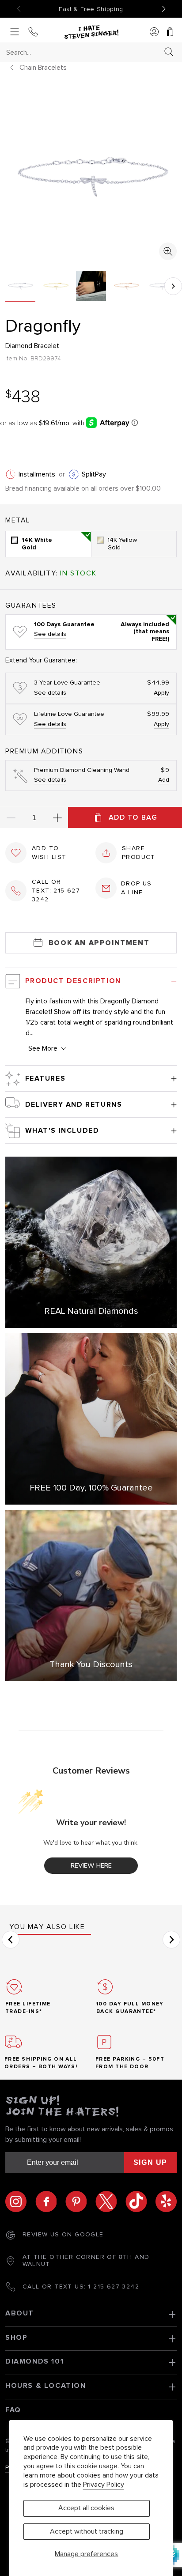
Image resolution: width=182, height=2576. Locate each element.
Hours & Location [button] (46, 2386)
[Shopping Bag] (170, 32)
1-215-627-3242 (114, 2287)
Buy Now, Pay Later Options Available (91, 9)
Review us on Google (63, 2235)
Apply (161, 693)
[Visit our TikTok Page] (140, 2202)
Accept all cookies (86, 2508)
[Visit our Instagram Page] (20, 2202)
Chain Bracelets (43, 68)
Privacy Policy (104, 2485)
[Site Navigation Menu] (15, 32)
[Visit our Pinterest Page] (80, 2202)
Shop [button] (16, 2338)
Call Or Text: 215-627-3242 (57, 891)
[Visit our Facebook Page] (50, 2202)
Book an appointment (99, 943)
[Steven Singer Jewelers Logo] (91, 32)
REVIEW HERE (91, 1866)
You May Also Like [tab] (47, 1927)
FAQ (13, 2410)
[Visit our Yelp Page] (166, 2202)
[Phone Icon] (33, 32)
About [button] (20, 2313)
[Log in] (154, 32)
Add (164, 780)
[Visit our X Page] (110, 2202)
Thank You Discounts (91, 1664)
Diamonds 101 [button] (34, 2361)
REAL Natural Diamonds (91, 1311)
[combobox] (83, 52)
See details (50, 634)
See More (43, 1048)
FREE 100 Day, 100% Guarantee (91, 1488)
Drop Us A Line (136, 888)
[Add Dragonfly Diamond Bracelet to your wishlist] (16, 853)
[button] (173, 286)
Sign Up (150, 2162)
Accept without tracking (87, 2531)
